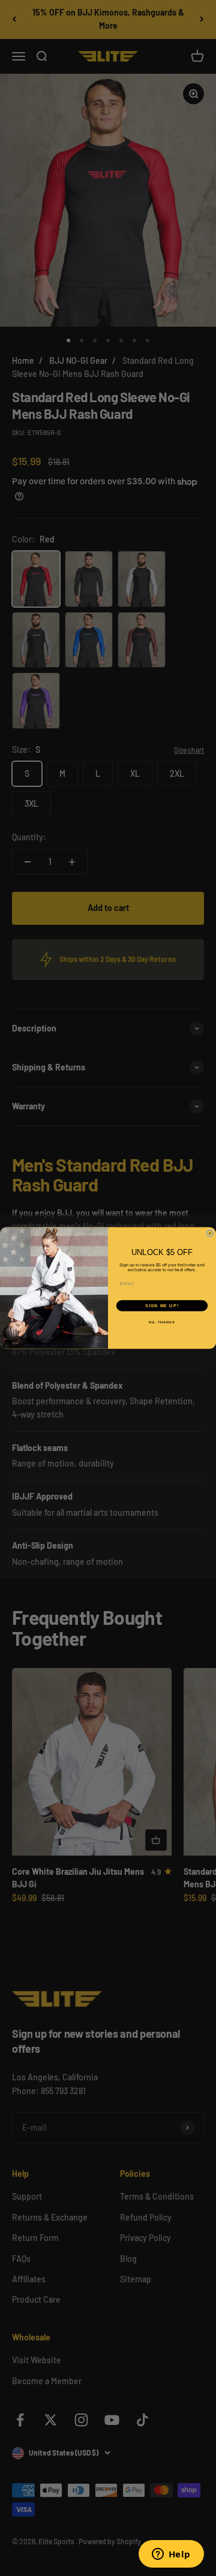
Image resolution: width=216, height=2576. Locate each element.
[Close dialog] (210, 1233)
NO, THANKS (162, 1322)
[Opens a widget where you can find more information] (171, 2555)
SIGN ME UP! (162, 1306)
